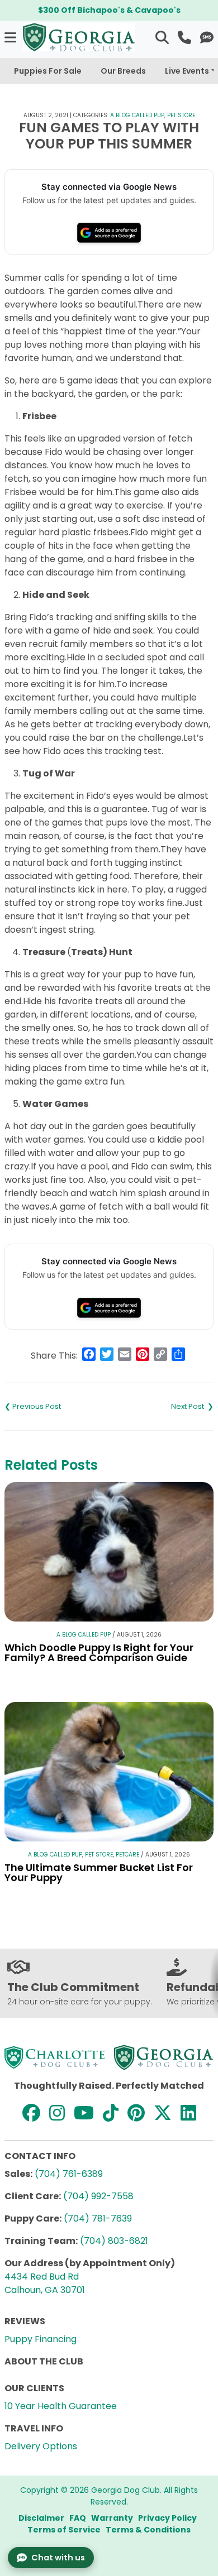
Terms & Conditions (148, 2530)
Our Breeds (123, 71)
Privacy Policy (167, 2518)
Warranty (112, 2518)
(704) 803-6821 (114, 2241)
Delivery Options (41, 2446)
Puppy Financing (41, 2339)
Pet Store (181, 115)
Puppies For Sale (48, 71)
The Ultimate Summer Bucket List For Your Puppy (99, 1872)
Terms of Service (64, 2530)
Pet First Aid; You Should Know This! (161, 1407)
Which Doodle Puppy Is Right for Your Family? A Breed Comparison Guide (99, 1652)
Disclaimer (41, 2518)
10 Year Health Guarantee (61, 2406)
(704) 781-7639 (98, 2218)
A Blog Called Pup (137, 115)
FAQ (78, 2518)
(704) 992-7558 (98, 2196)
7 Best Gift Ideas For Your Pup (57, 1407)
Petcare (127, 1855)
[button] (11, 37)
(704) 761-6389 (69, 2174)
